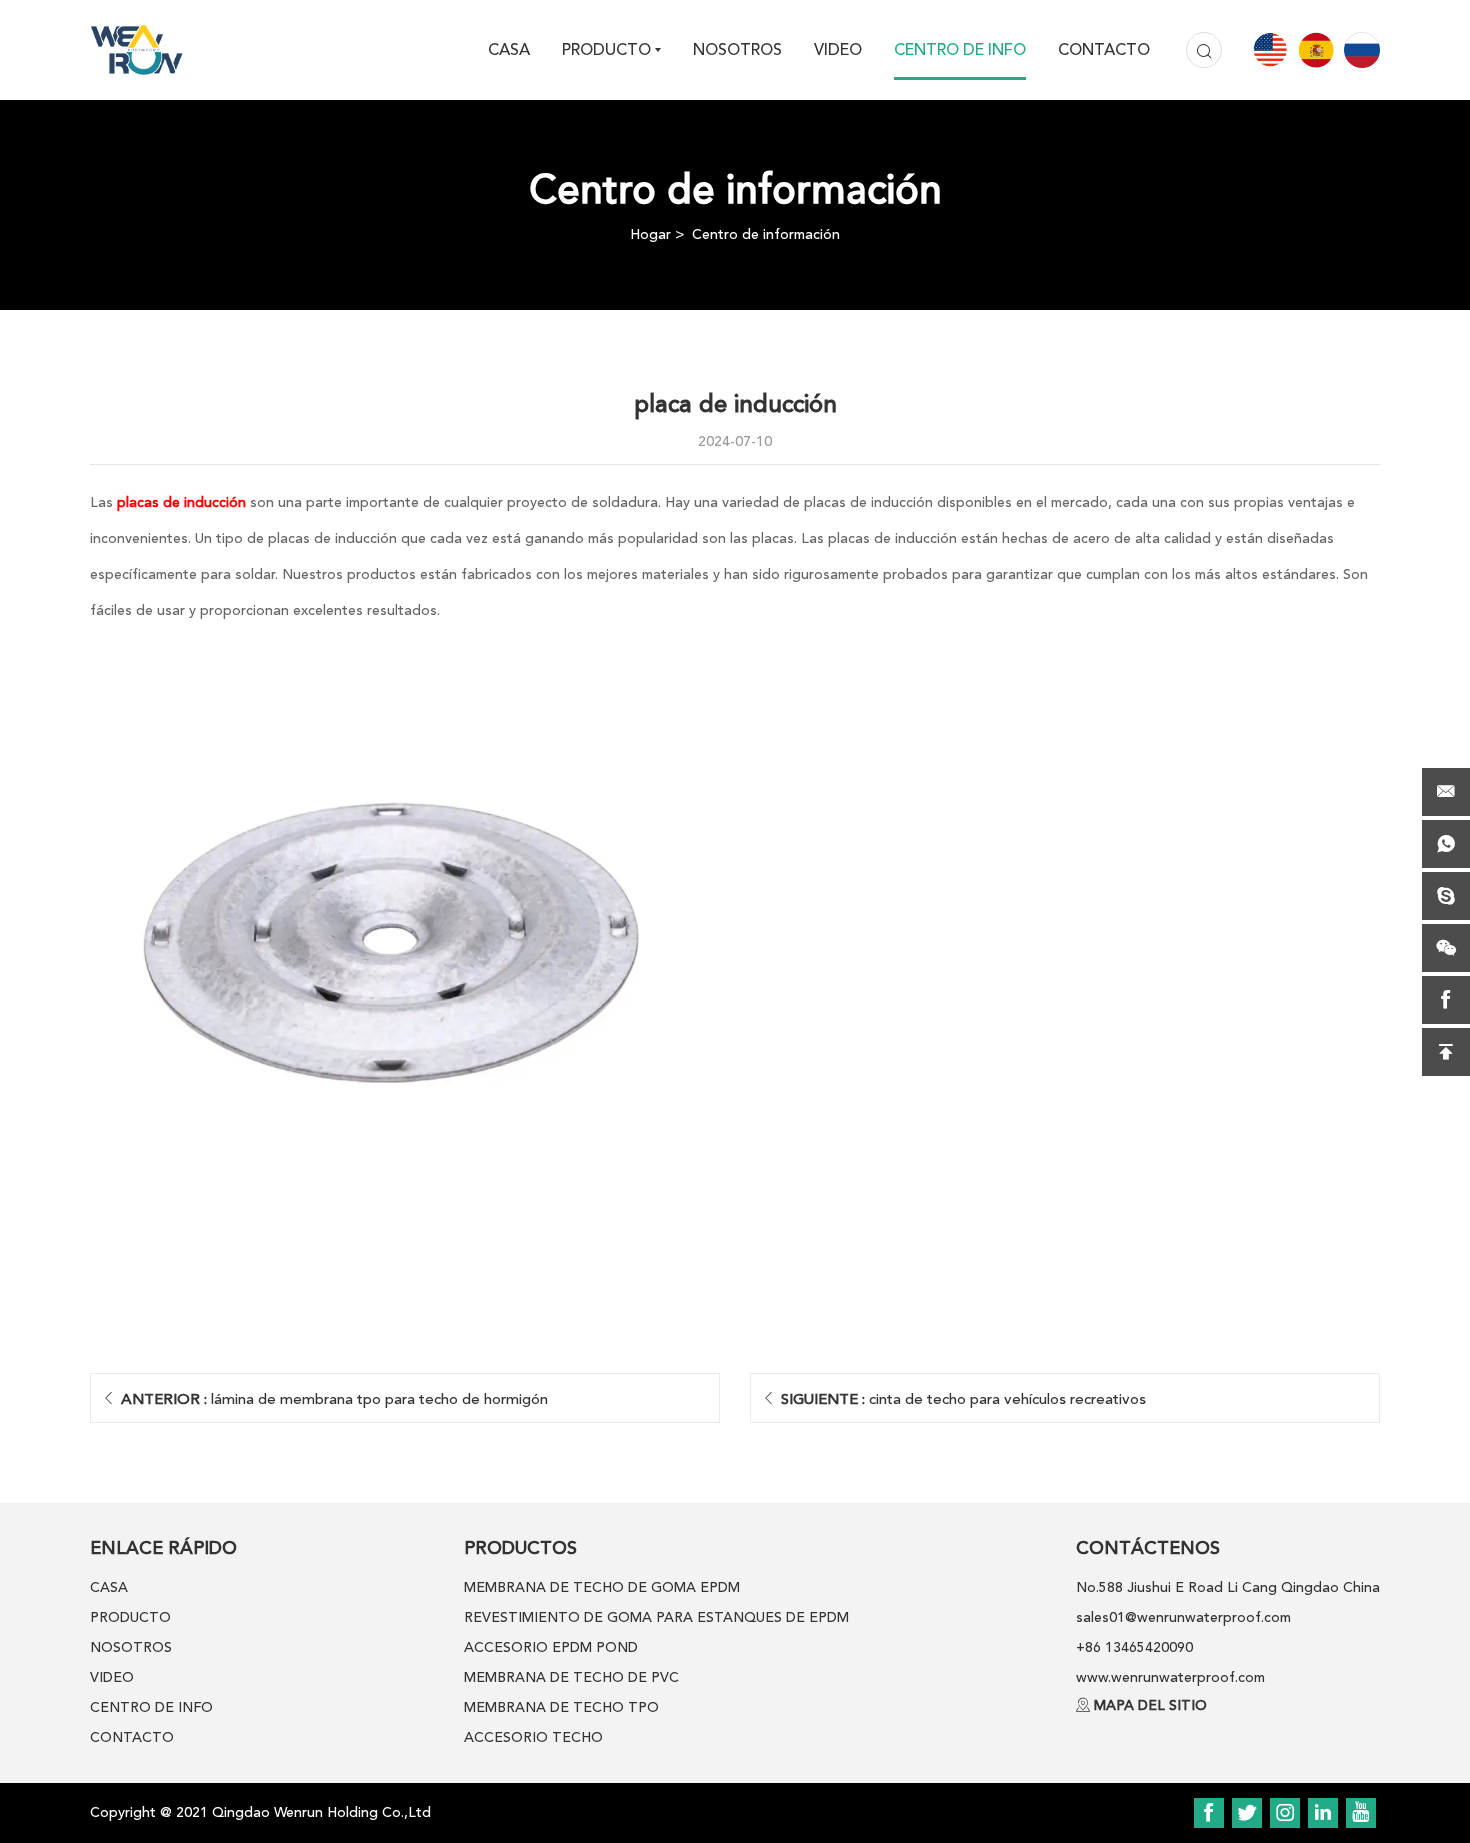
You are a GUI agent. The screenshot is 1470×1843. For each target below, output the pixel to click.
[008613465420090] (1446, 844)
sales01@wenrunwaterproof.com (1183, 1617)
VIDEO (838, 50)
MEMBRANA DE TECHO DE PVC (571, 1677)
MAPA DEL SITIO (1150, 1705)
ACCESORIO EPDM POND (551, 1647)
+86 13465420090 (1134, 1647)
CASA (509, 50)
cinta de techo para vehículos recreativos (963, 1399)
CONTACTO (1104, 50)
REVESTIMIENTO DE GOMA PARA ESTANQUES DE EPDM (656, 1617)
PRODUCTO (606, 50)
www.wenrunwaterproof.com (1170, 1677)
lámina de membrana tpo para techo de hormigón (334, 1399)
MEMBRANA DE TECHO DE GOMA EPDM (602, 1587)
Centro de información (766, 234)
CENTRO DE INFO (960, 50)
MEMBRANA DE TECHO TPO (561, 1707)
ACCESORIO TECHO (533, 1737)
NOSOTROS (737, 50)
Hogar (650, 234)
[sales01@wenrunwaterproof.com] (1446, 792)
